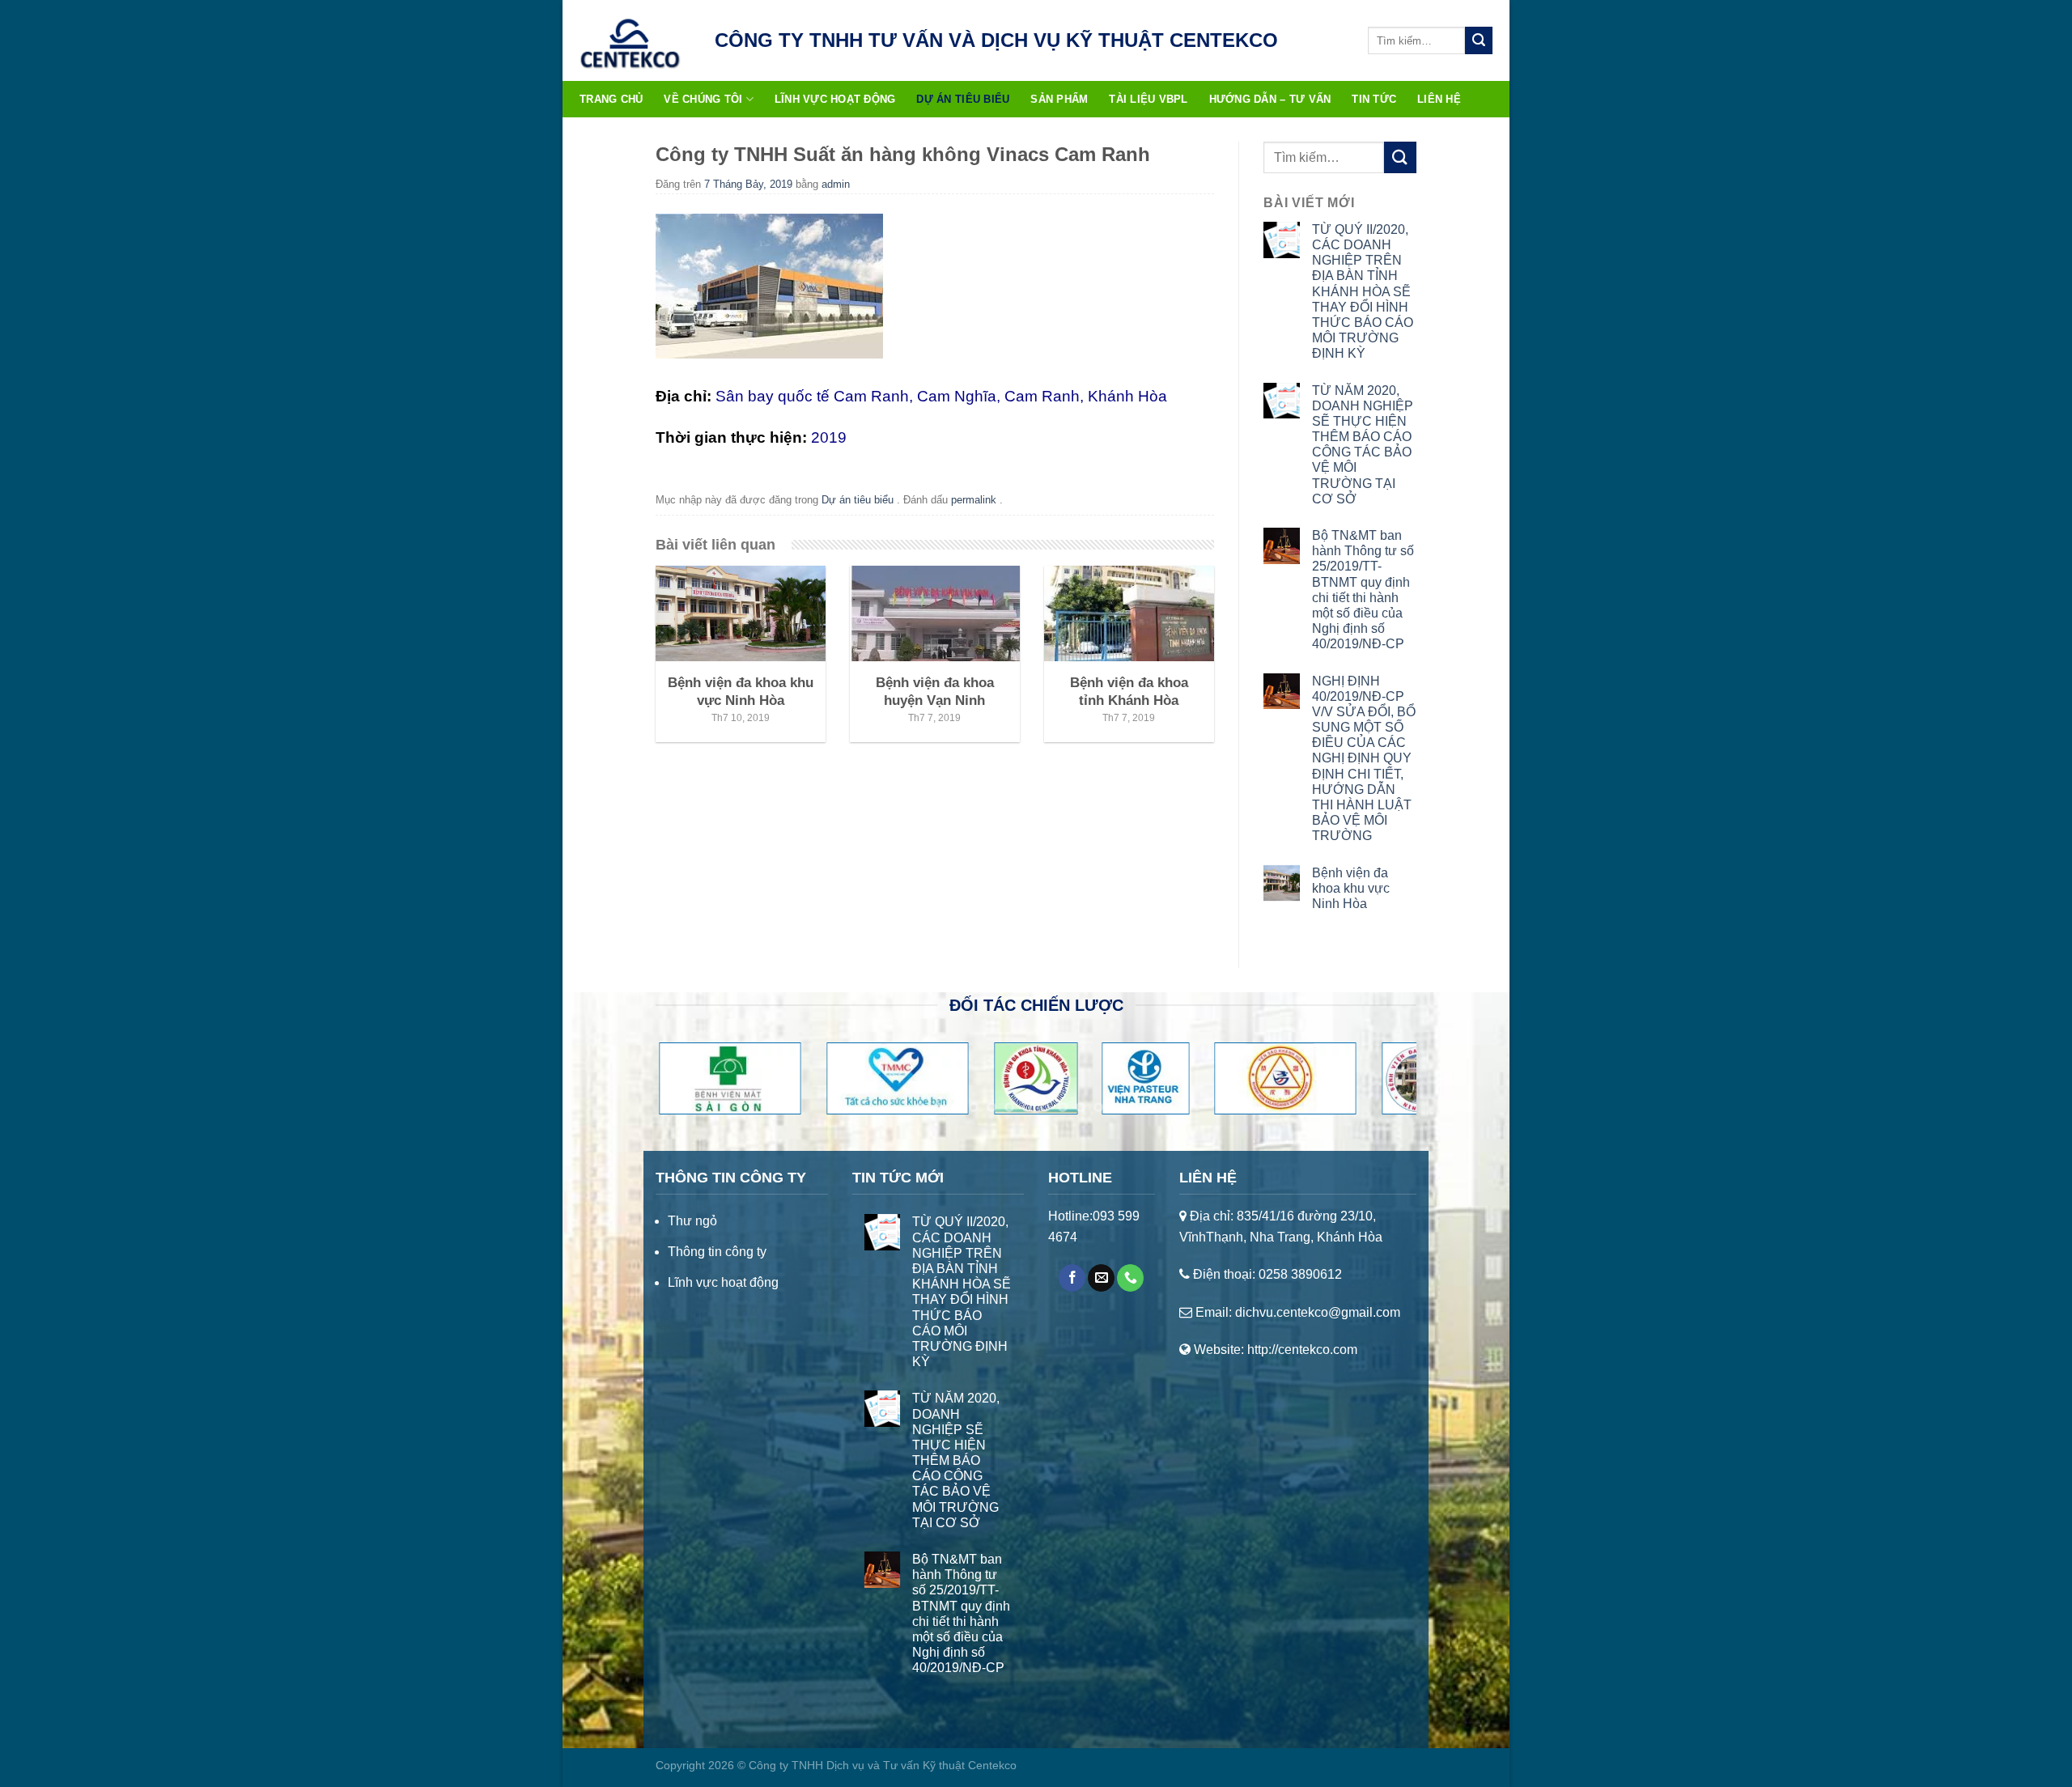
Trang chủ (611, 99)
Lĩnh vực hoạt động (835, 99)
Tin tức (1374, 99)
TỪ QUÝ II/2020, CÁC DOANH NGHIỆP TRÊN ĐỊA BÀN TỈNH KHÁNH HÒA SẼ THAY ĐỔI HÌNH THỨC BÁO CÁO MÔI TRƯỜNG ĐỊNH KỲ (1363, 292)
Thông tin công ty (717, 1252)
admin (836, 184)
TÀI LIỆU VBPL (1148, 99)
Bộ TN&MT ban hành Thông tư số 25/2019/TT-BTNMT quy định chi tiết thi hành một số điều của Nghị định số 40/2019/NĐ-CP (1363, 590)
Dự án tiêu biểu (963, 99)
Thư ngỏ (692, 1221)
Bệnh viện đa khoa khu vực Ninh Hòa (1351, 888)
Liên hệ (1439, 99)
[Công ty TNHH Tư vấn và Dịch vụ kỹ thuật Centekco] (630, 40)
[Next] (1381, 1085)
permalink (975, 500)
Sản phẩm (1059, 99)
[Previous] (691, 1085)
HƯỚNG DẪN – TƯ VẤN (1270, 99)
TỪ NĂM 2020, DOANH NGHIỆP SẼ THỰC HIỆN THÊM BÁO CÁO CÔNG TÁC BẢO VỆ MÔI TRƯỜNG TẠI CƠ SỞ (1363, 445)
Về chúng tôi (703, 99)
